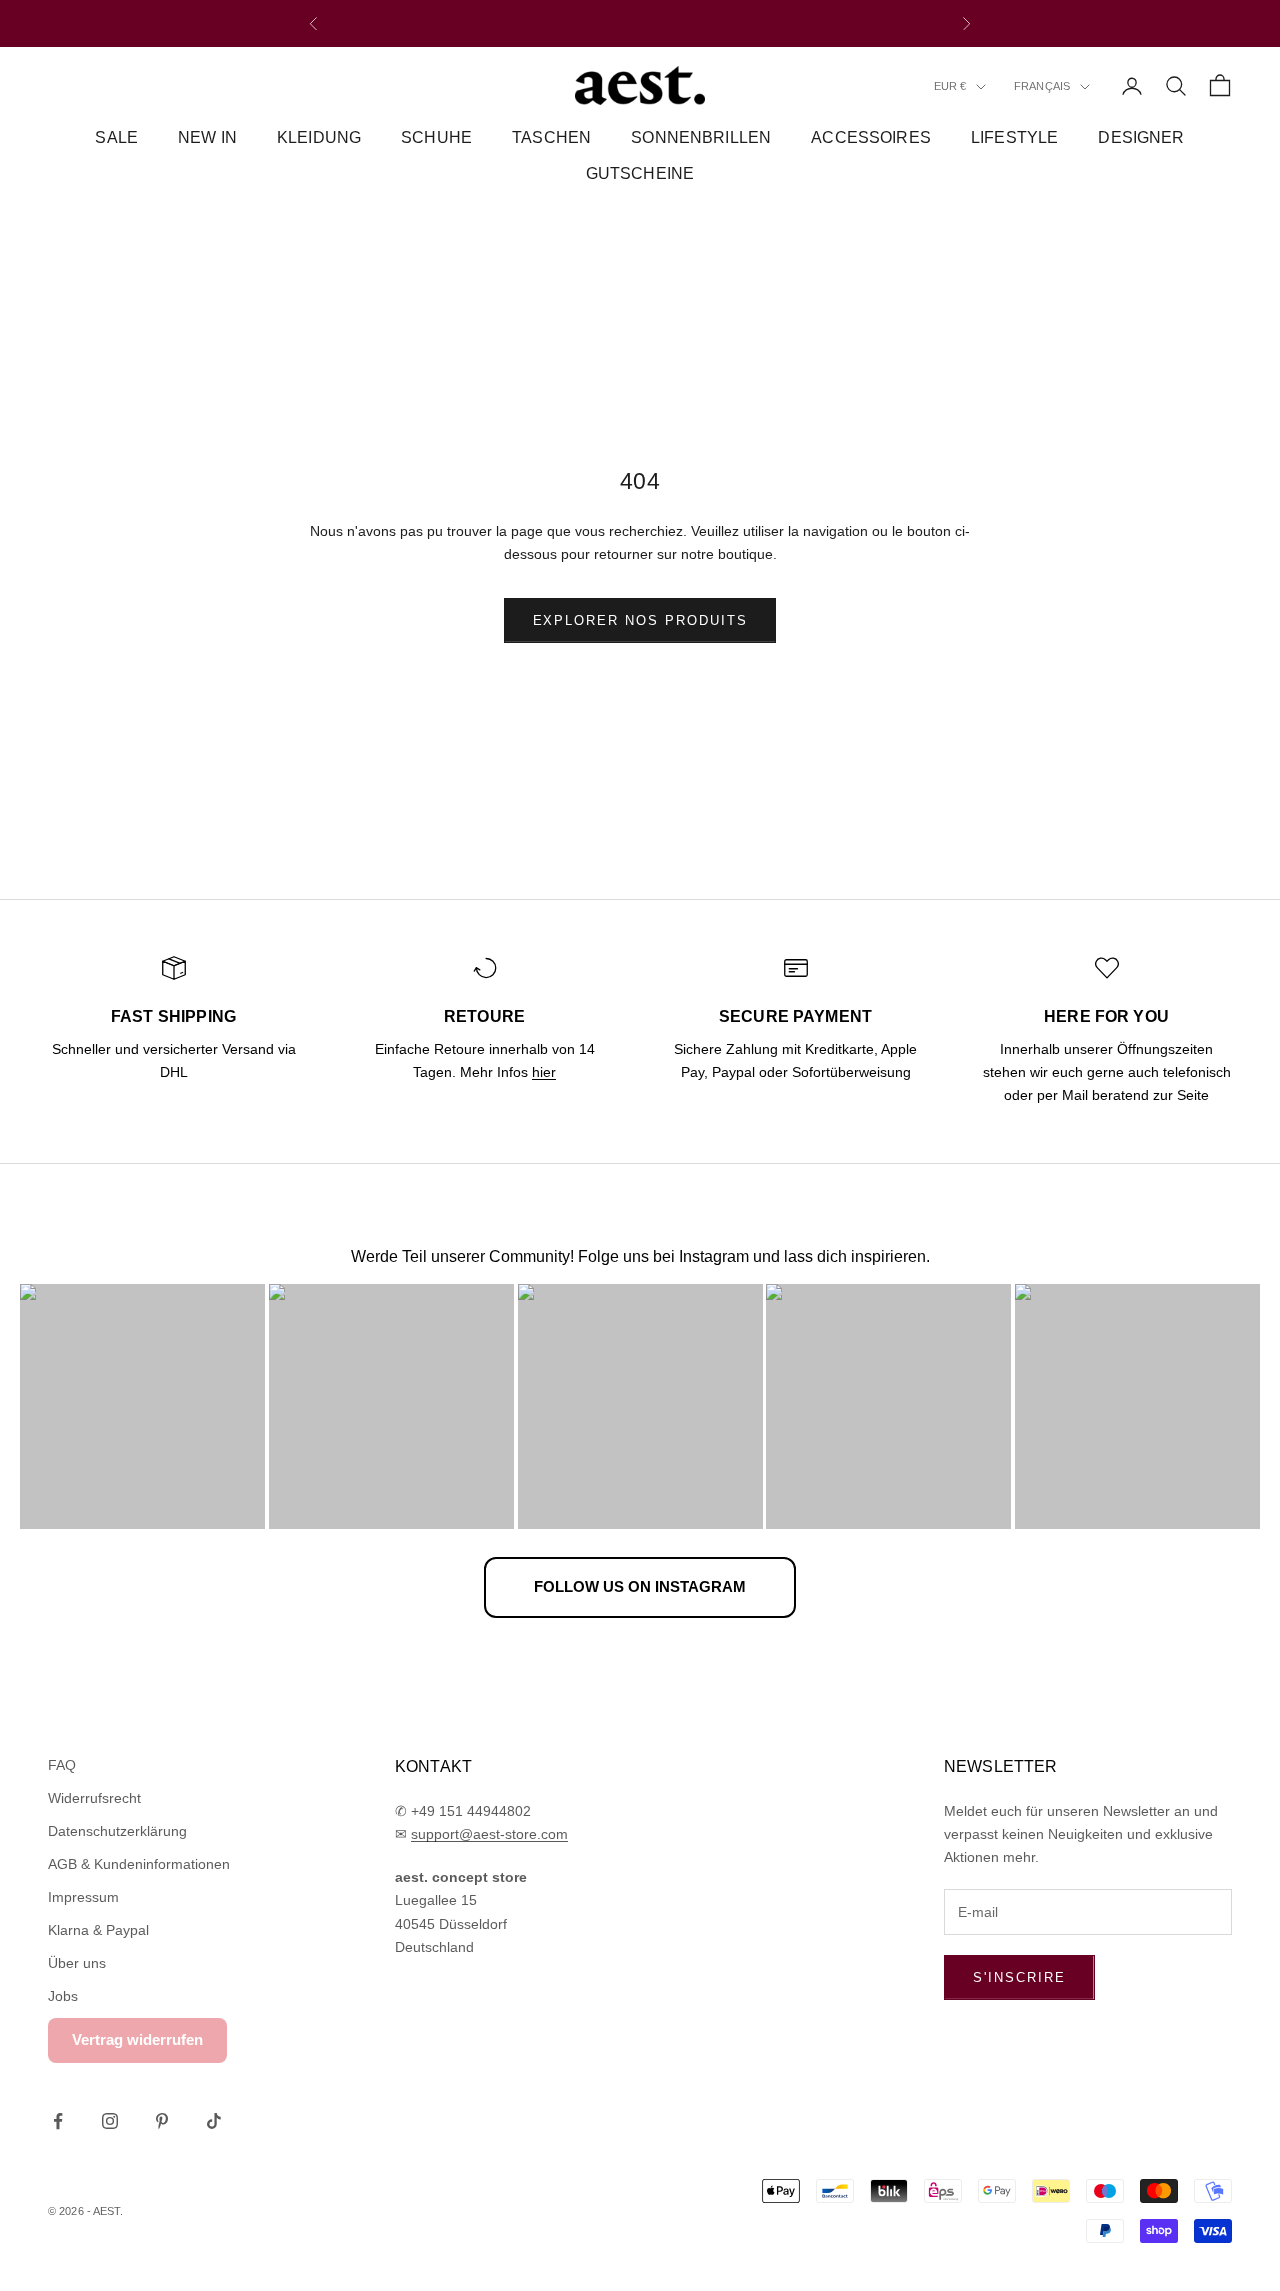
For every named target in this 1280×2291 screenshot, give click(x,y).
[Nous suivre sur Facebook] (58, 2121)
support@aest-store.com (489, 1834)
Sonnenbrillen (701, 137)
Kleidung (319, 137)
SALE (116, 137)
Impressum (83, 1897)
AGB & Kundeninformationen (139, 1864)
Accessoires (871, 137)
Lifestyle (1014, 137)
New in (207, 137)
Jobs (63, 1996)
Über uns (77, 1963)
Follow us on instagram (640, 1586)
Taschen (551, 137)
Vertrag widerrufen (137, 2039)
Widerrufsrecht (94, 1798)
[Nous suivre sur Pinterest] (162, 2121)
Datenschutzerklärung (117, 1831)
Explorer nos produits (640, 620)
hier (544, 1072)
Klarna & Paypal (98, 1930)
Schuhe (436, 137)
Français (1042, 87)
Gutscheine (640, 174)
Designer (1141, 137)
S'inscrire (1019, 1977)
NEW (566, 23)
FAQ (62, 1765)
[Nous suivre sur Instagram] (110, 2121)
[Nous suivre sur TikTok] (214, 2121)
